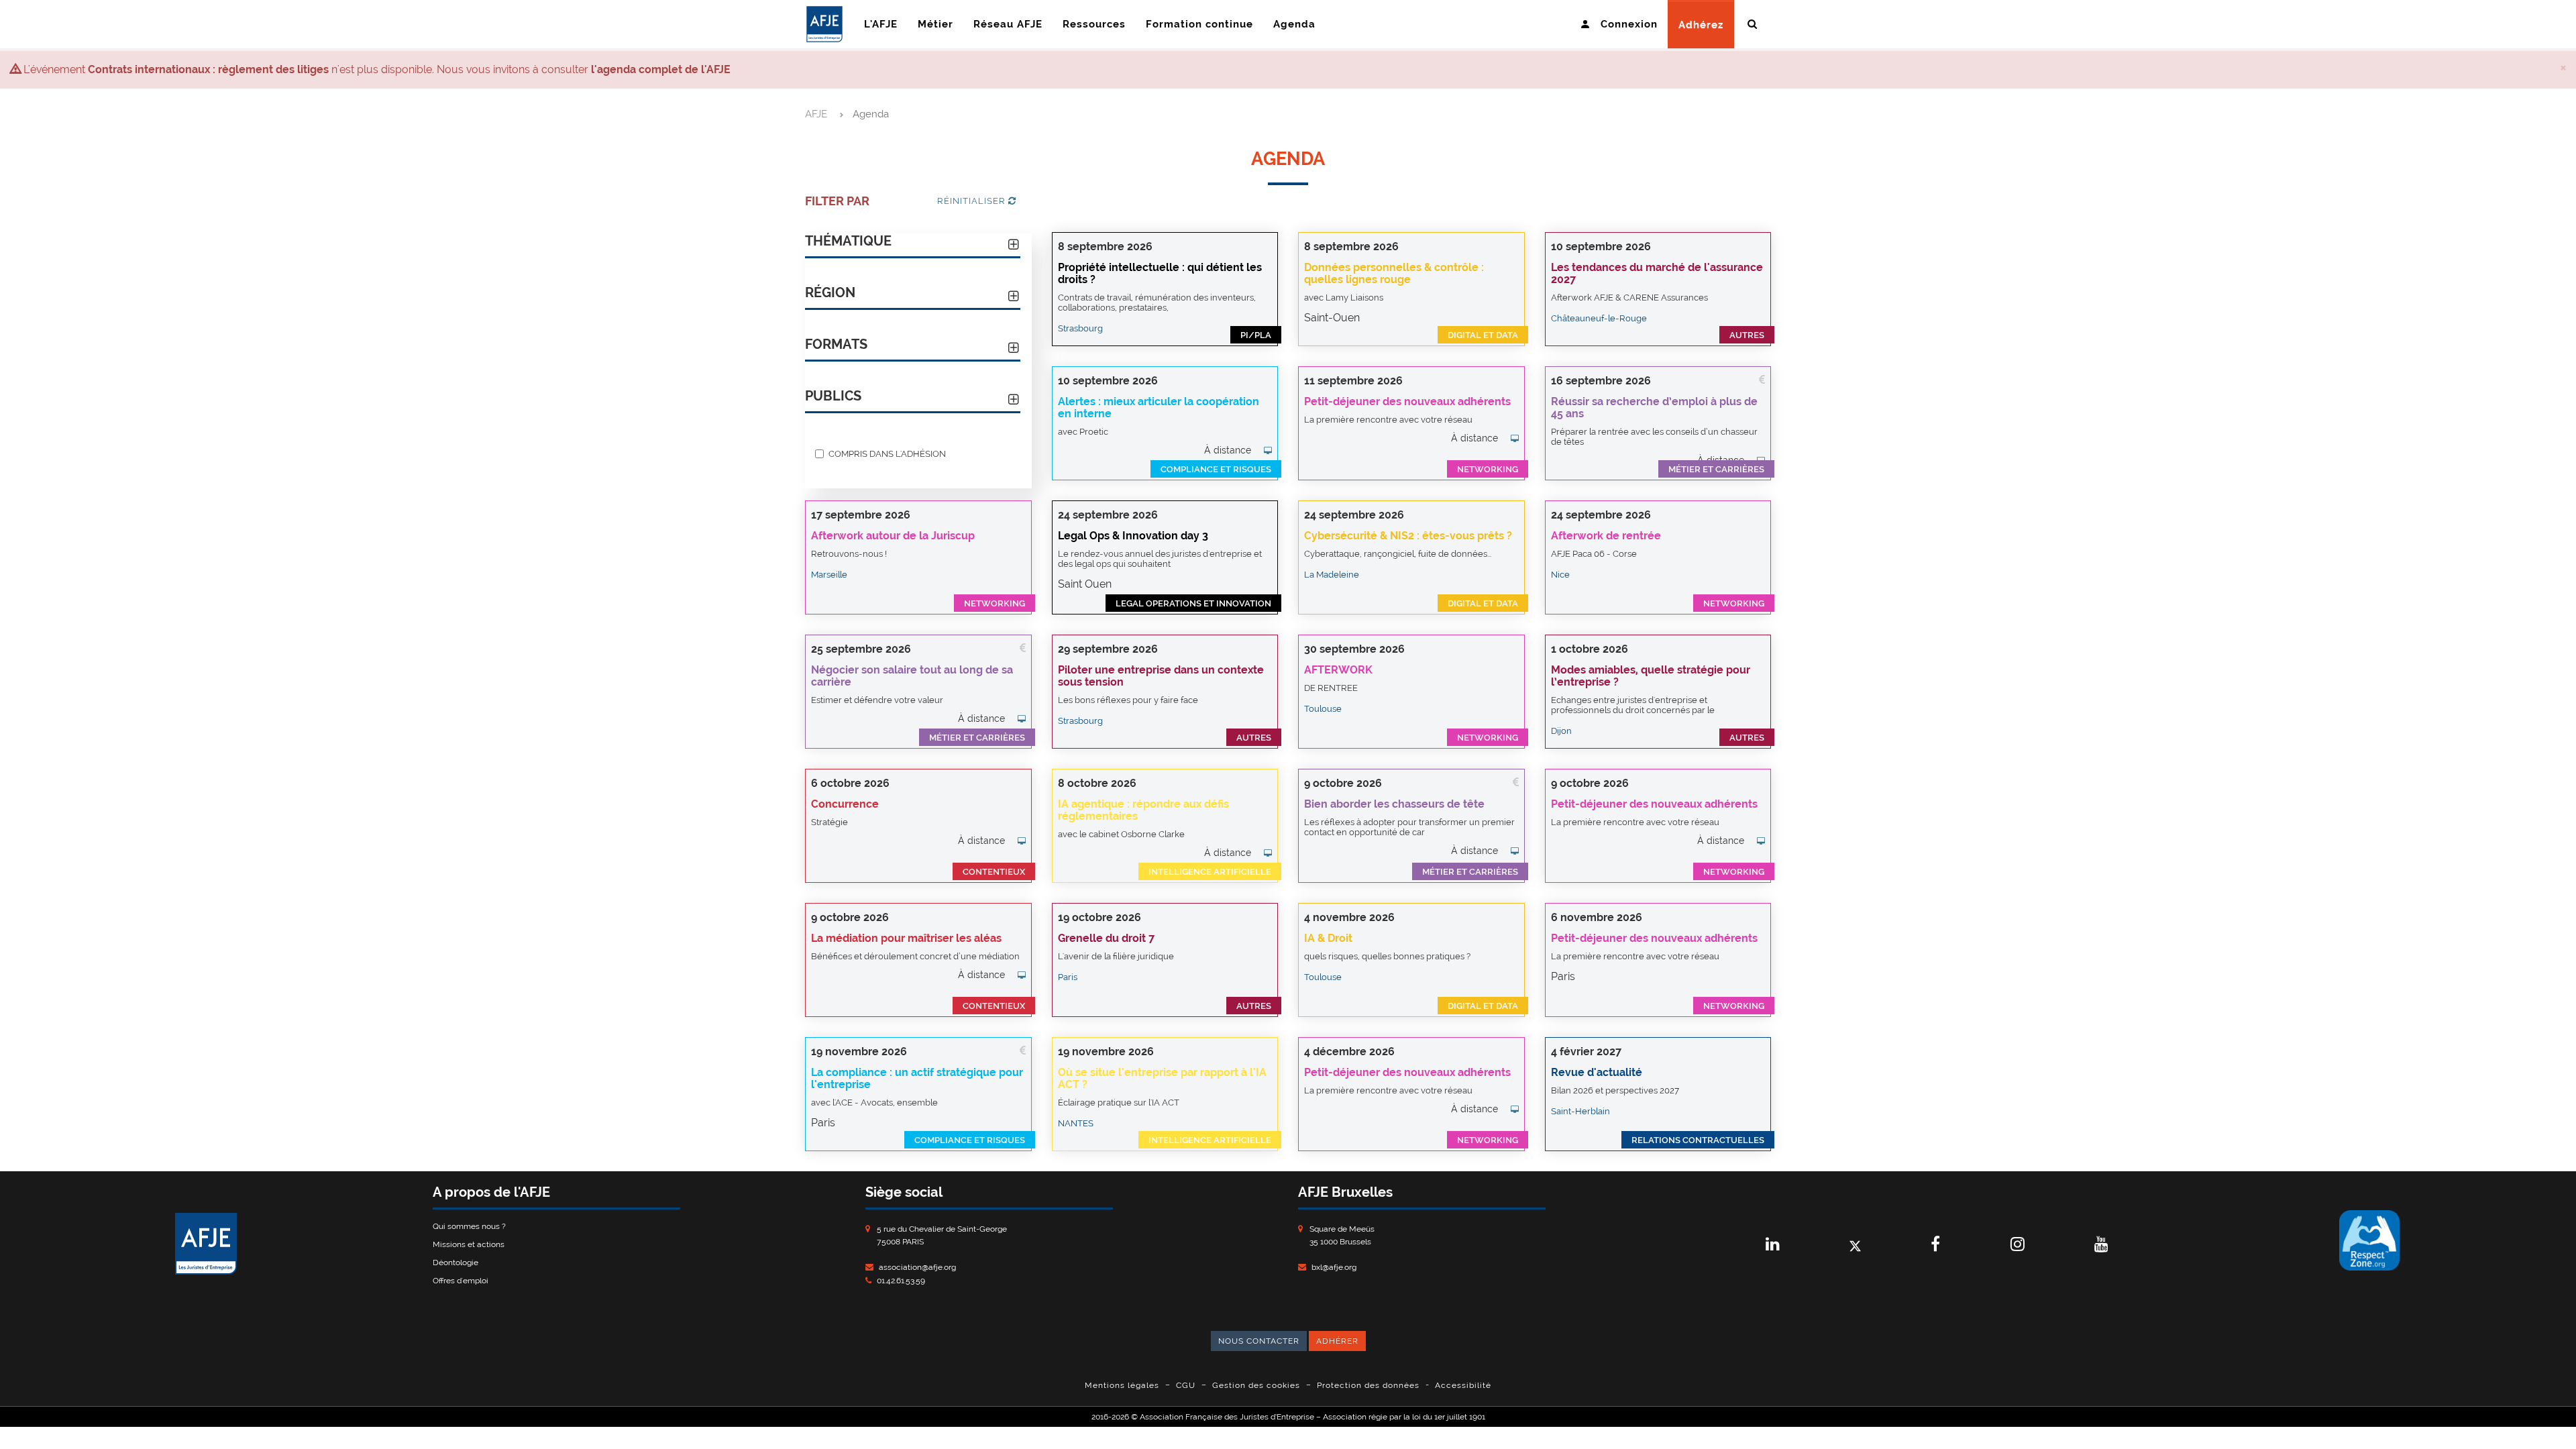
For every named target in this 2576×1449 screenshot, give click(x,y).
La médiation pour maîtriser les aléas (906, 938)
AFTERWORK (1338, 670)
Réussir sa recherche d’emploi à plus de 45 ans (1654, 408)
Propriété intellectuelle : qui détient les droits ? (1160, 273)
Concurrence (845, 804)
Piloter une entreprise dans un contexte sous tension (1161, 676)
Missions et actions (469, 1244)
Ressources (1094, 24)
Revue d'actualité (1597, 1072)
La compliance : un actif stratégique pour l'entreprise (917, 1078)
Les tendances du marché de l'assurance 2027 (1657, 273)
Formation (1199, 24)
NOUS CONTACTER (1259, 1341)
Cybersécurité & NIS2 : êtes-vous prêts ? (1408, 536)
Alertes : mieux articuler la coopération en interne (1159, 408)
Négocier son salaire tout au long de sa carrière (912, 676)
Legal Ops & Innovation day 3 (1133, 536)
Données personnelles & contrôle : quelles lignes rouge (1394, 273)
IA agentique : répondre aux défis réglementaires (1143, 810)
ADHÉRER (1337, 1341)
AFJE (816, 114)
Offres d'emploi (461, 1281)
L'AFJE (881, 24)
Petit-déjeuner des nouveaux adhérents (1407, 401)
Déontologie (455, 1263)
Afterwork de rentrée (1606, 536)
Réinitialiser (973, 201)
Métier (935, 24)
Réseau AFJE (1008, 24)
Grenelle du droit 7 (1106, 938)
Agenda (1294, 24)
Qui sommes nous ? (469, 1226)
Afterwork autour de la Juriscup (893, 536)
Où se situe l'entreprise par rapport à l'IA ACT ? (1162, 1078)
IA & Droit (1328, 938)
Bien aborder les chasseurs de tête (1394, 804)
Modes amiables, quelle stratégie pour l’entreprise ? (1651, 676)
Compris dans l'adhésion (887, 453)
